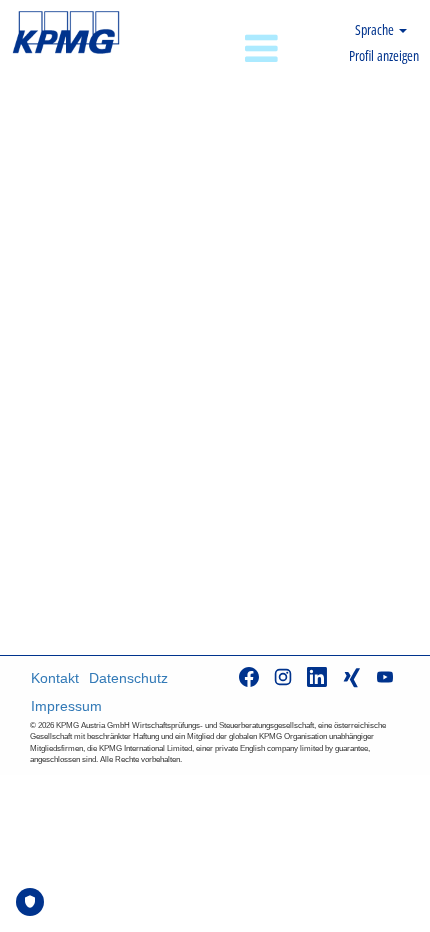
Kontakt (55, 678)
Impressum (66, 706)
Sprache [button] (376, 29)
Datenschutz (128, 678)
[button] (214, 49)
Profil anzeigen (384, 55)
